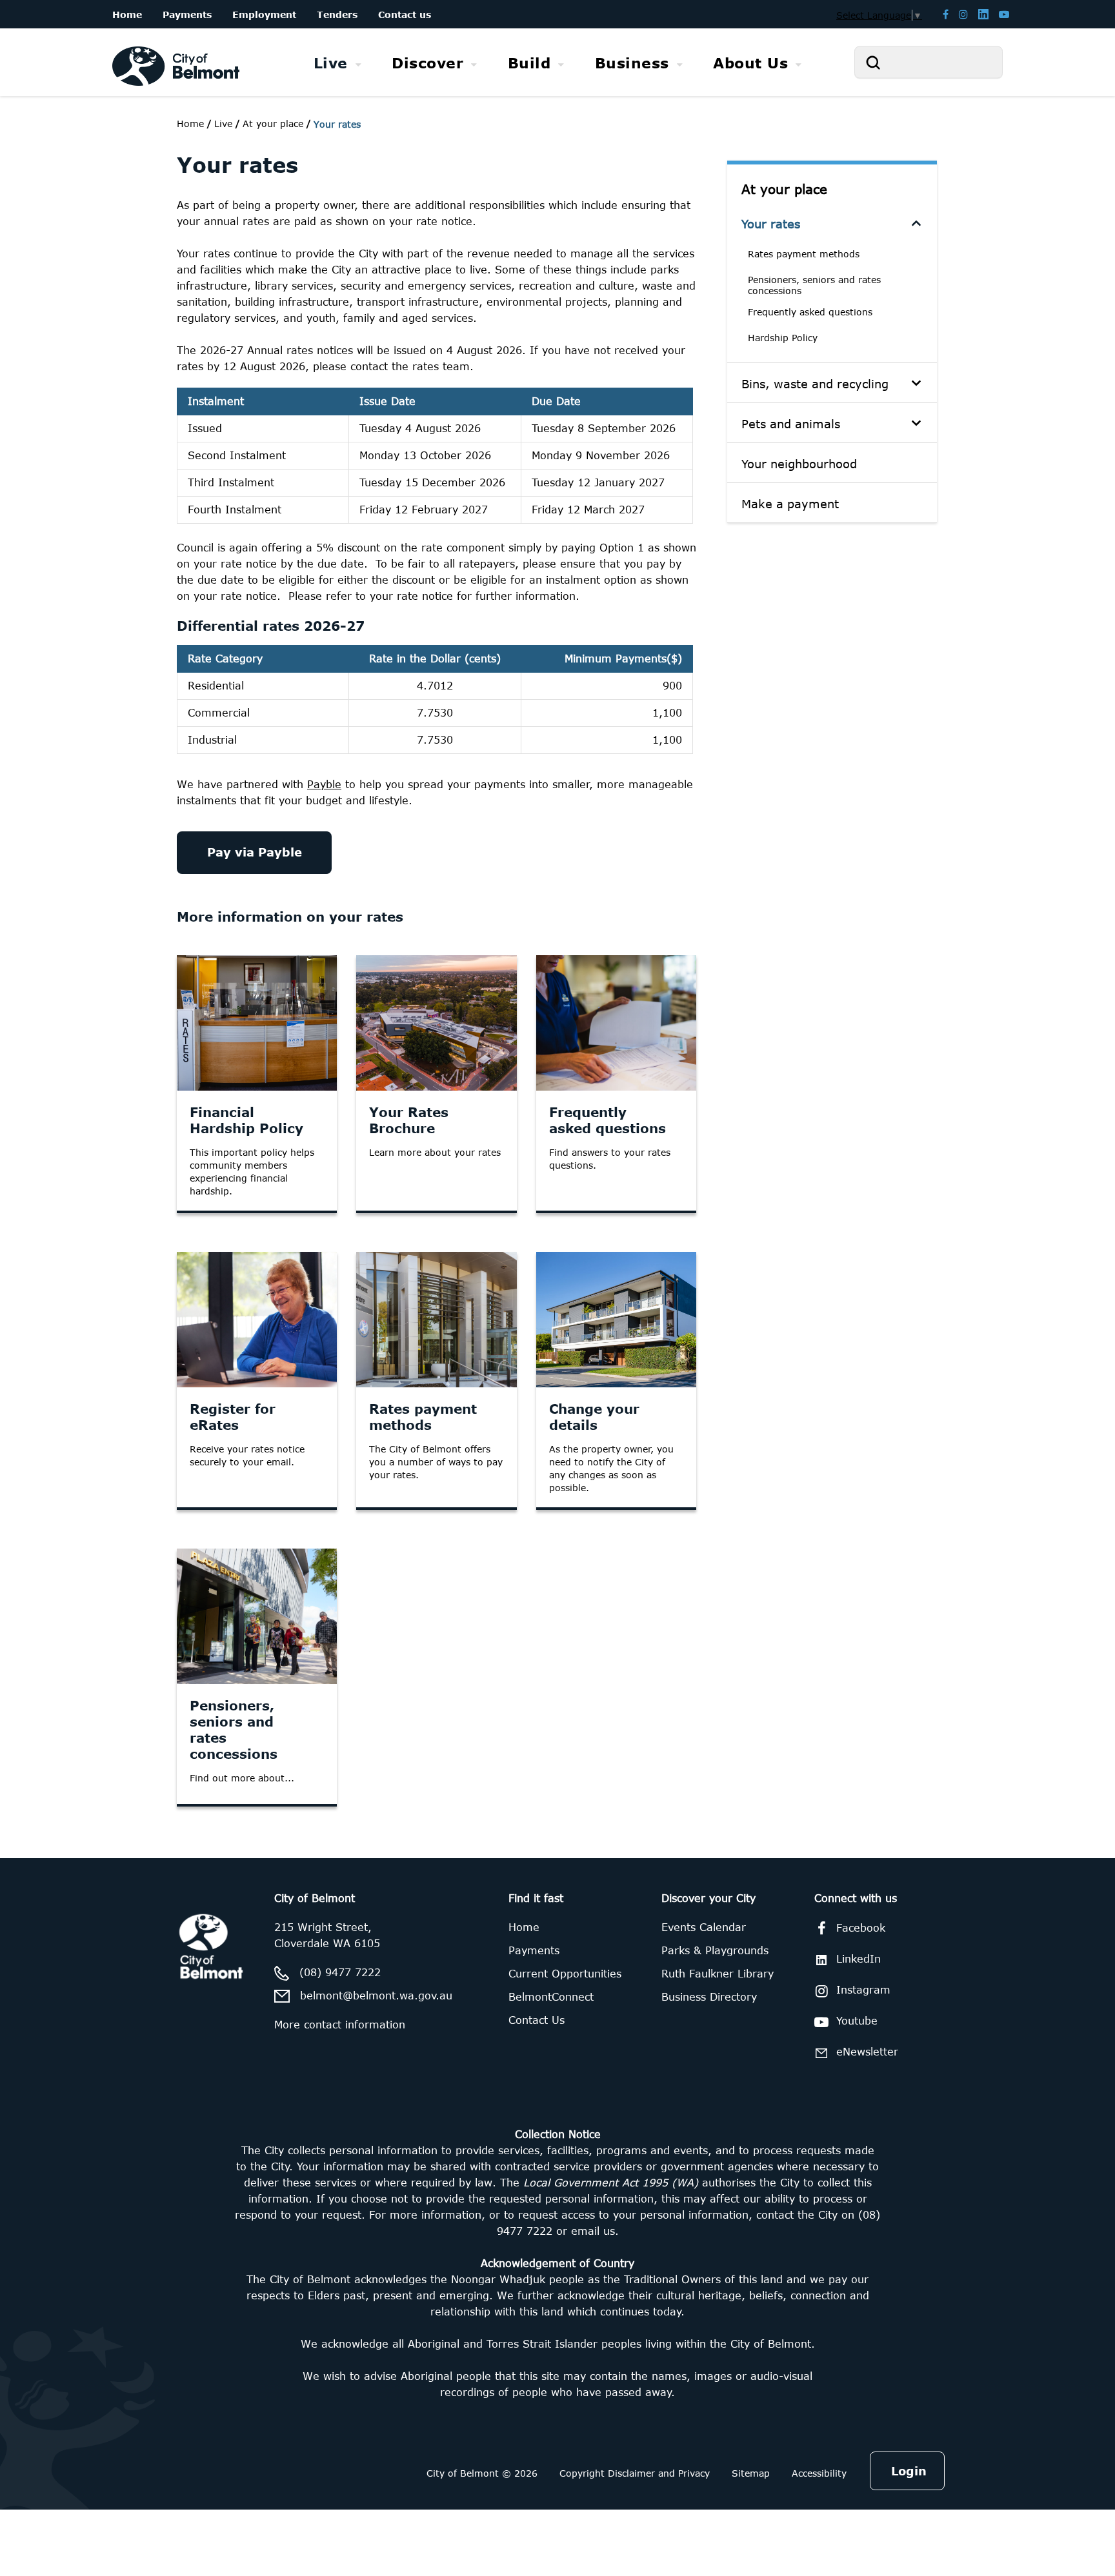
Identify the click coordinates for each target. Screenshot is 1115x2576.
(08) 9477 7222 (340, 1972)
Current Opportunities (565, 1974)
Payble (324, 784)
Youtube (857, 2021)
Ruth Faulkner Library (718, 1974)
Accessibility (819, 2473)
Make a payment (790, 504)
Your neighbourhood (799, 464)
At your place (784, 189)
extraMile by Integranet (61, 1866)
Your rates (771, 224)
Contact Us (537, 2020)
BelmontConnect (551, 1997)
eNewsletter (867, 2052)
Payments (534, 1950)
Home (190, 124)
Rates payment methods (804, 254)
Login (909, 2471)
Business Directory (709, 1997)
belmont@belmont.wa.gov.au (376, 1996)
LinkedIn (859, 1959)
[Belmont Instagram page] (963, 14)
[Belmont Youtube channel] (1004, 14)
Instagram (863, 1990)
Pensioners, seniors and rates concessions (814, 285)
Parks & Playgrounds (715, 1950)
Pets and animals (791, 424)
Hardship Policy (783, 338)
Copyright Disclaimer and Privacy (635, 2473)
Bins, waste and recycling (815, 384)
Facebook (861, 1928)
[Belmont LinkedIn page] (983, 14)
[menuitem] (338, 63)
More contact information (340, 2025)
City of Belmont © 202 (479, 2473)
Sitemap (751, 2473)
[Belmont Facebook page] (946, 14)
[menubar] (557, 63)
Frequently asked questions (810, 312)
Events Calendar (704, 1927)
